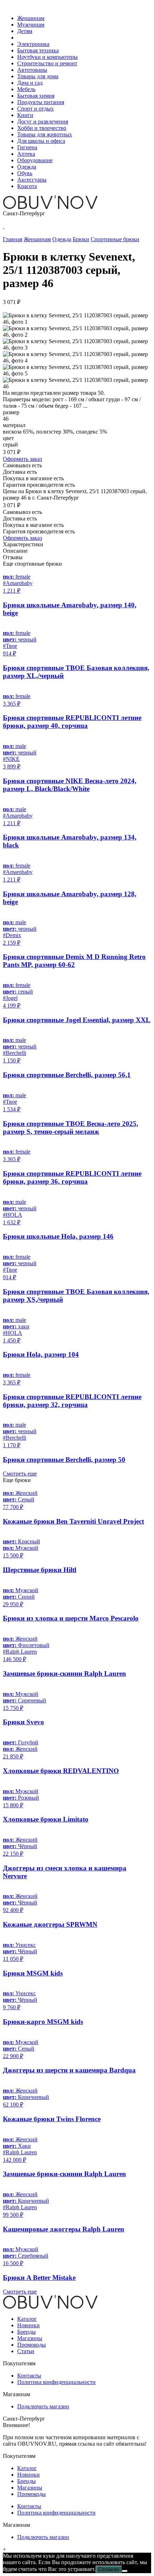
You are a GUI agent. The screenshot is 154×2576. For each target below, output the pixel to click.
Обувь (25, 173)
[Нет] (125, 2571)
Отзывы (13, 557)
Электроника (33, 44)
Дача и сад (30, 83)
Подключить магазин (43, 2406)
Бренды (27, 2332)
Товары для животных (45, 134)
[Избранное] (4, 226)
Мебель (26, 89)
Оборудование (35, 160)
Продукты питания (41, 102)
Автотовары (32, 70)
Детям (25, 31)
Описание (15, 551)
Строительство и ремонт (47, 63)
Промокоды (32, 2345)
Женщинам (31, 18)
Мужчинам (31, 25)
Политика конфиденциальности (56, 2382)
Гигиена (27, 147)
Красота (27, 186)
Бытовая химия (36, 96)
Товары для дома (38, 76)
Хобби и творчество (42, 128)
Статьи (26, 2351)
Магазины (30, 2338)
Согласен (109, 2569)
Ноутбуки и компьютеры (47, 57)
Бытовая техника (38, 50)
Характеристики (23, 544)
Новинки (28, 2325)
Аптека (26, 154)
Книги (25, 115)
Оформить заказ (22, 459)
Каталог (27, 2319)
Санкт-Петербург (24, 213)
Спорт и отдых (35, 109)
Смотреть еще (20, 1474)
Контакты (29, 2376)
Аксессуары (32, 180)
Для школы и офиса (41, 141)
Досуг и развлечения (43, 121)
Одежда (27, 167)
